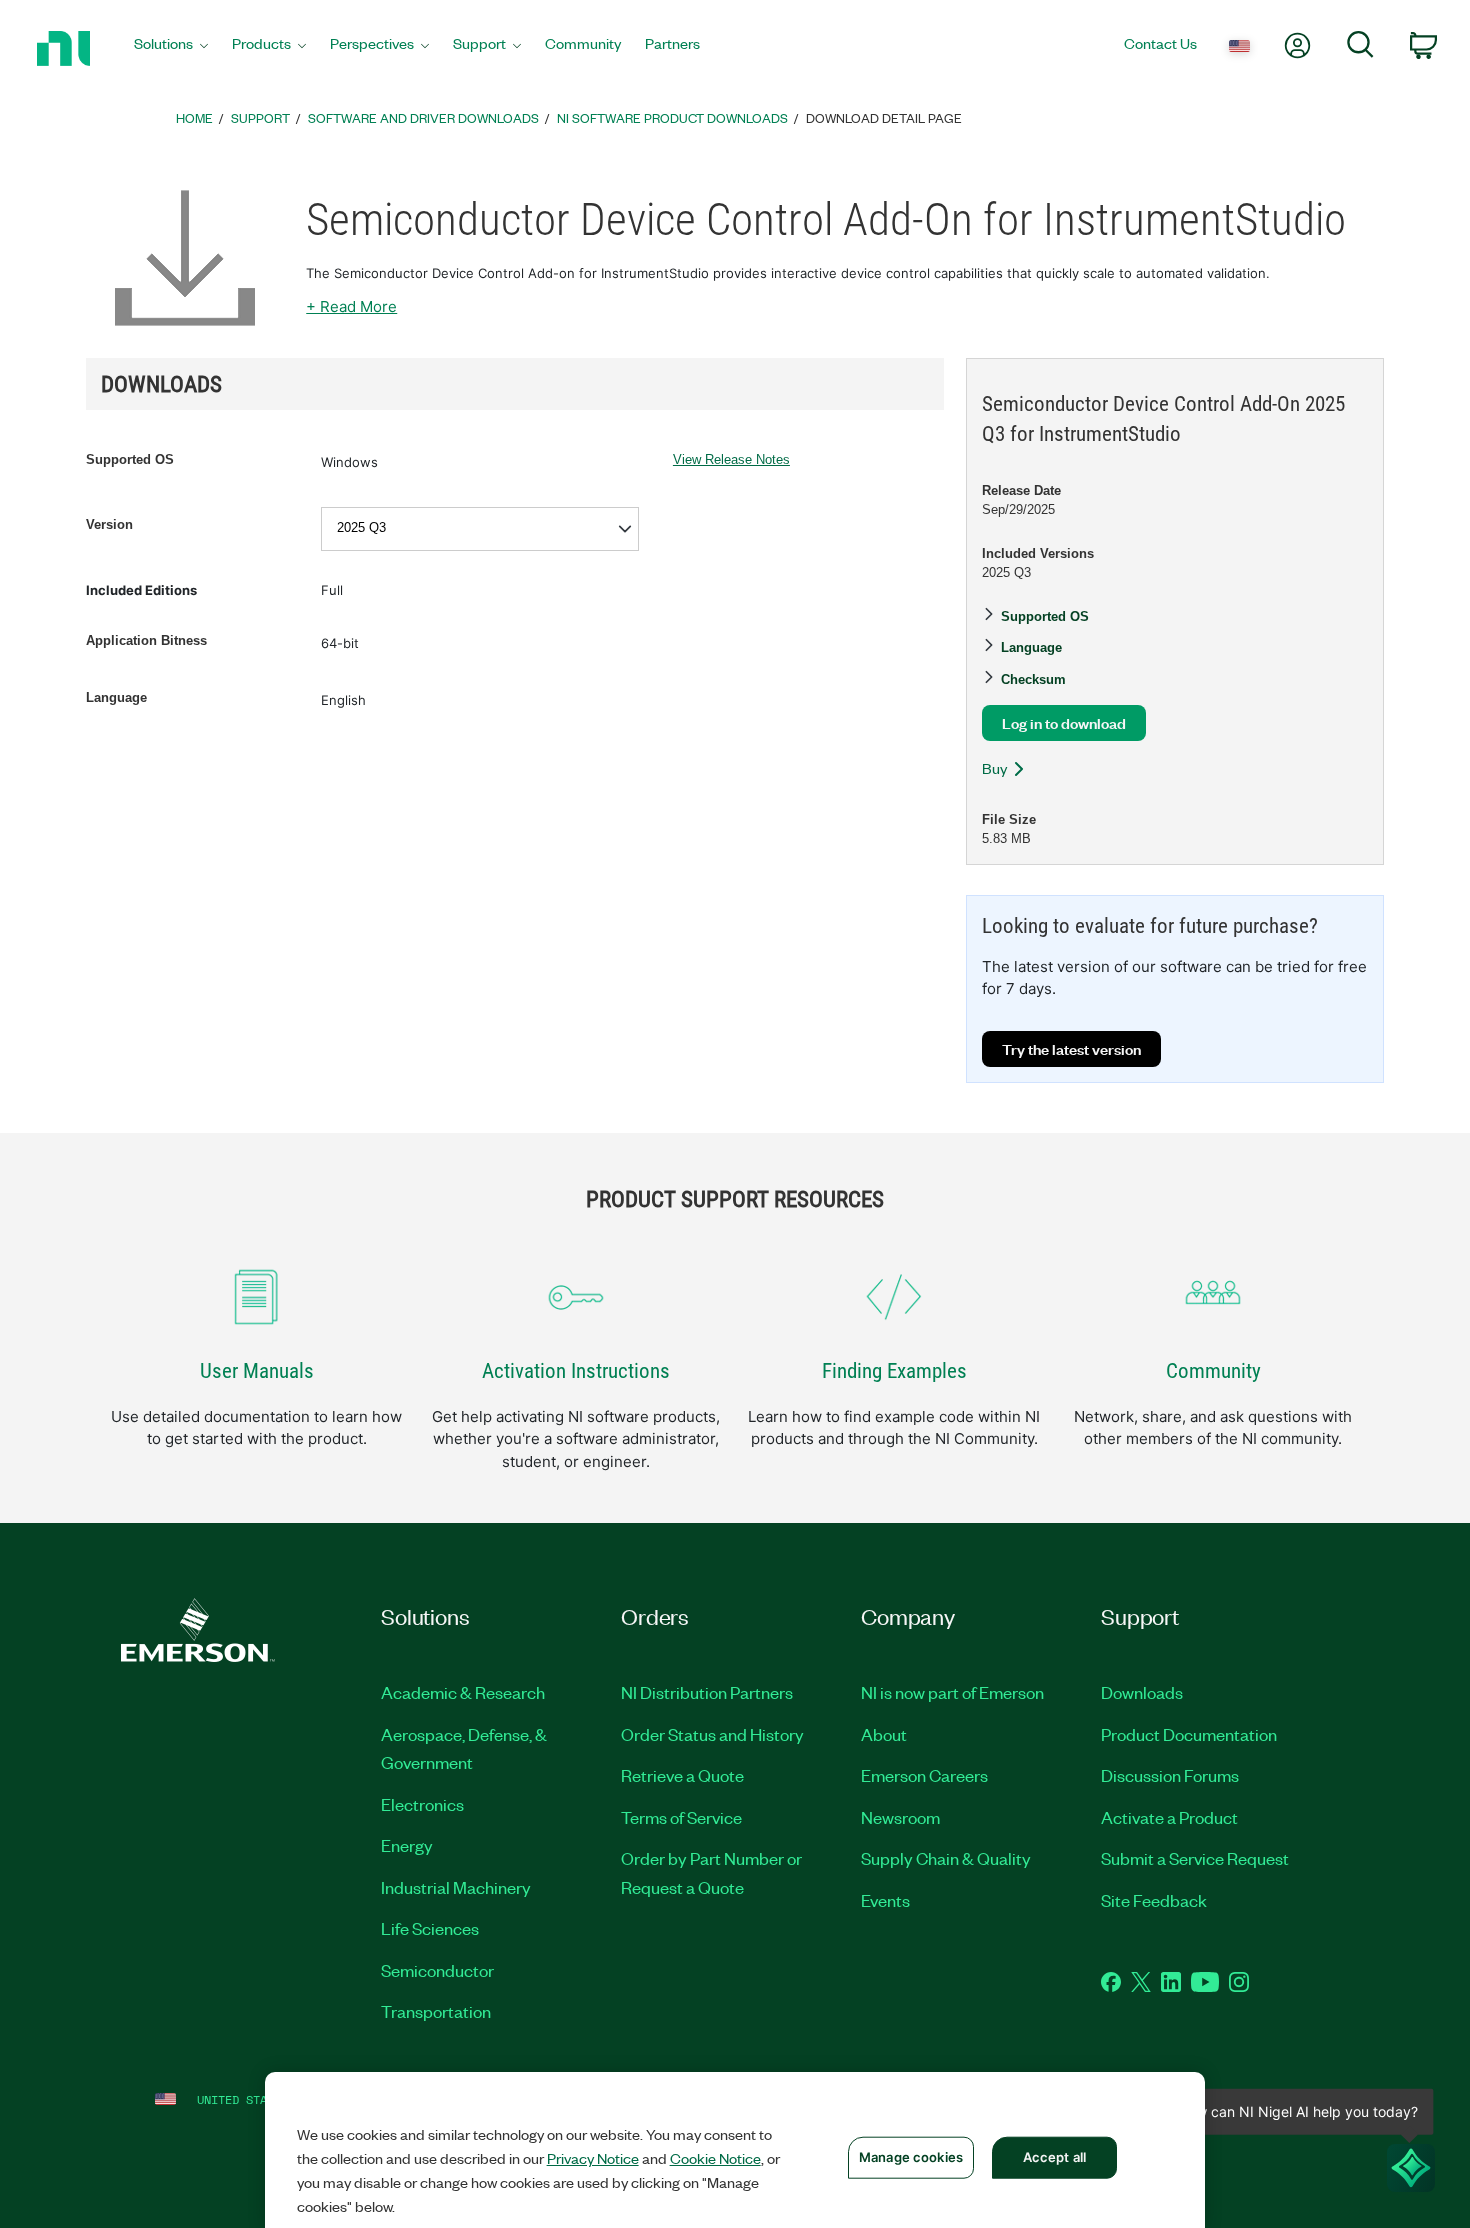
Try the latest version (1071, 1048)
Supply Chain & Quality (946, 1858)
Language (116, 697)
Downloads (1142, 1692)
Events (885, 1900)
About (884, 1734)
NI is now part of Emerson (952, 1692)
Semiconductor (437, 1970)
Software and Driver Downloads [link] (423, 117)
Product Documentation (1189, 1734)
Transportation (436, 2011)
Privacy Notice (593, 2158)
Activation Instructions (576, 1371)
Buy (994, 768)
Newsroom (900, 1817)
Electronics (422, 1804)
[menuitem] (171, 48)
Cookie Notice (715, 2158)
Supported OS (130, 459)
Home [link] (194, 117)
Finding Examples (894, 1371)
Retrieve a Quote (682, 1775)
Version (109, 524)
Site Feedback (1154, 1900)
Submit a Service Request (1195, 1858)
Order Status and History (712, 1734)
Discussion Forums (1170, 1775)
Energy (407, 1845)
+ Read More (351, 306)
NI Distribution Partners (707, 1692)
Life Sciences (430, 1928)
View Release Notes (731, 459)
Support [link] (260, 117)
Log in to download (1064, 722)
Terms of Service (681, 1817)
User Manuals (257, 1371)
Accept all (1054, 2157)
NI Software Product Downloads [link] (672, 117)
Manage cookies (911, 2157)
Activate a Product (1169, 1817)
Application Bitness (146, 640)
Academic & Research (463, 1692)
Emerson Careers (924, 1775)
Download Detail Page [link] (884, 117)
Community (1213, 1371)
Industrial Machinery (456, 1887)
